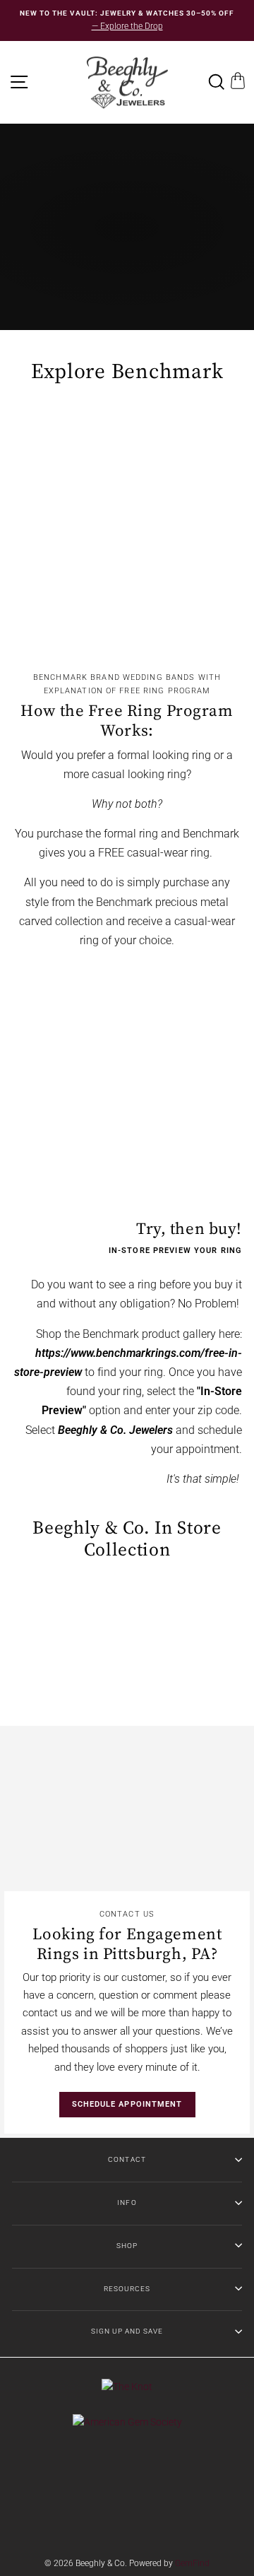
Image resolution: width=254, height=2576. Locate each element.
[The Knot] (127, 2387)
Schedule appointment (127, 2104)
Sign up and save (127, 2331)
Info (127, 2202)
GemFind (192, 2563)
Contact (127, 2159)
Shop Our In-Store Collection (126, 252)
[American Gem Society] (127, 2422)
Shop (127, 2246)
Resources (127, 2289)
